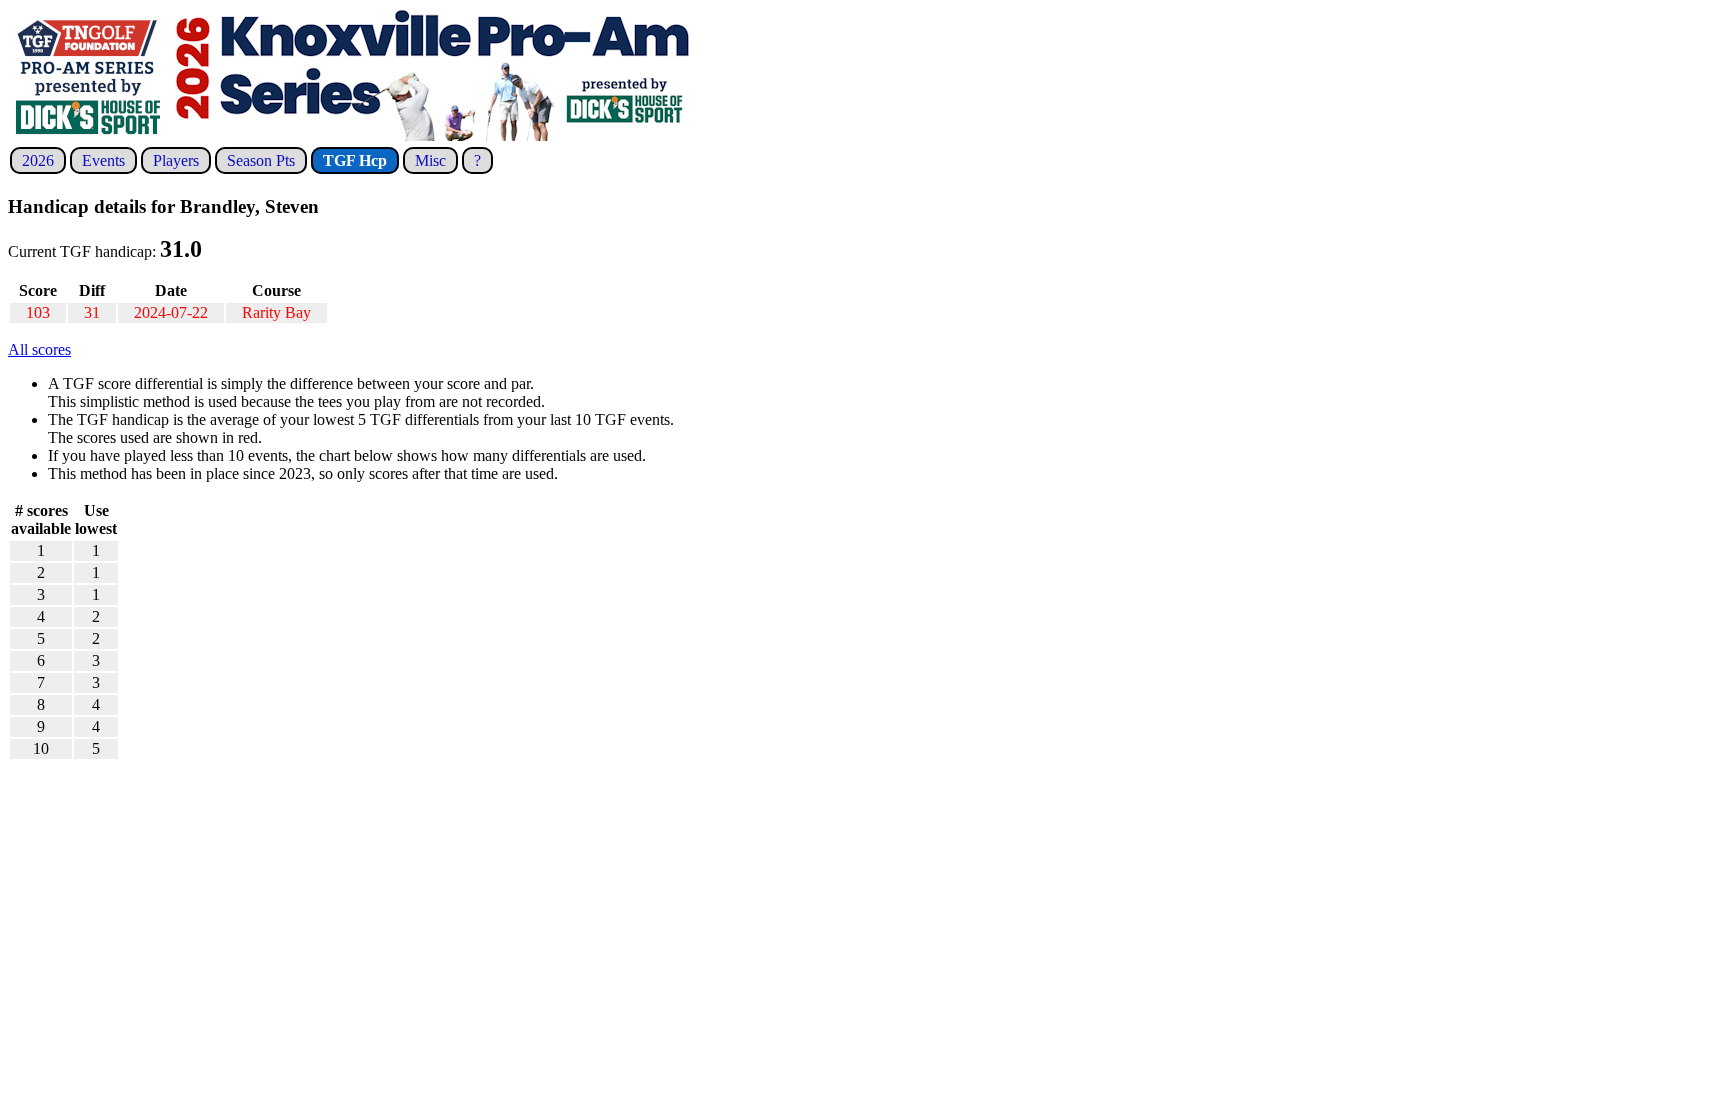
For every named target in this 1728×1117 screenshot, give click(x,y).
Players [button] (176, 160)
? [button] (477, 160)
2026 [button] (38, 160)
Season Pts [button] (261, 160)
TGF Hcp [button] (355, 160)
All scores (39, 349)
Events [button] (103, 160)
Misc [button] (430, 160)
